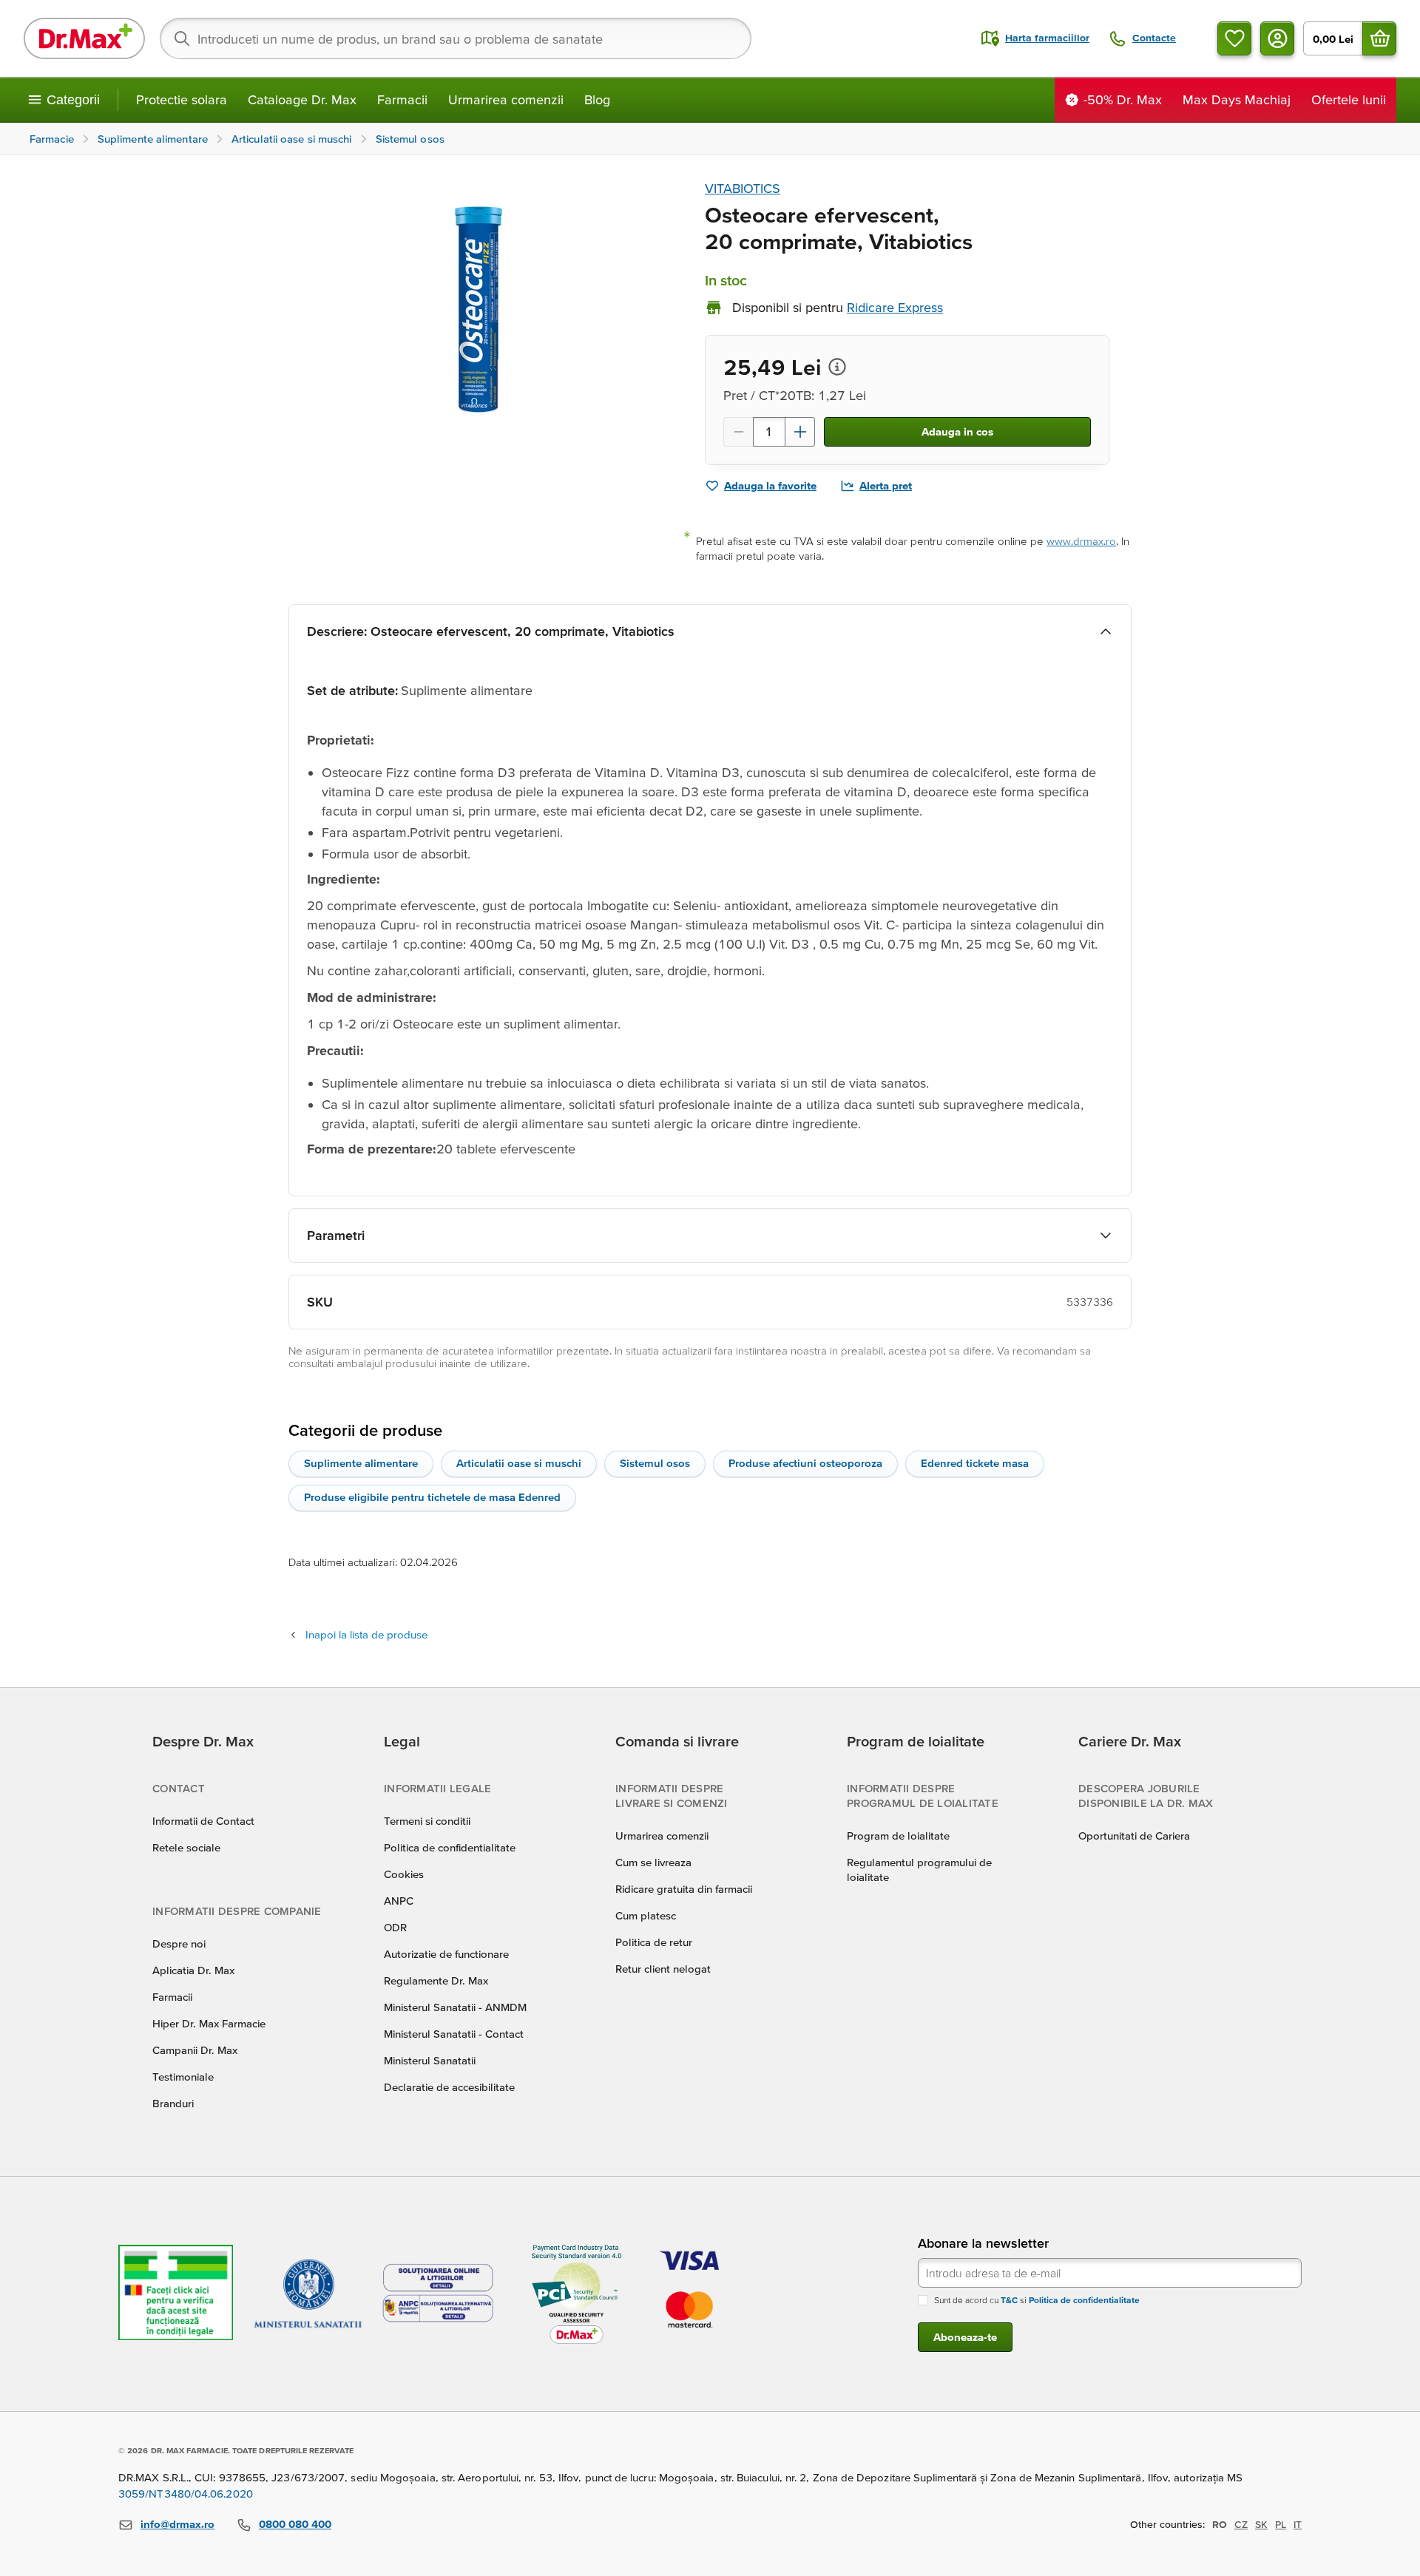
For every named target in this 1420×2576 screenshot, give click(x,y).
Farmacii (402, 99)
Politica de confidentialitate (450, 1847)
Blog (597, 99)
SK (1261, 2524)
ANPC (399, 1901)
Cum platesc (646, 1915)
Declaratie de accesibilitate (449, 2087)
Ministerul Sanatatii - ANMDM (455, 2007)
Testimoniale (183, 2077)
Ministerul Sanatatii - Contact (454, 2034)
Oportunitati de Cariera (1134, 1836)
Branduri (173, 2103)
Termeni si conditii (427, 1821)
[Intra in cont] (1277, 38)
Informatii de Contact (203, 1821)
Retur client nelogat (663, 1969)
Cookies (404, 1874)
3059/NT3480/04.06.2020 (186, 2494)
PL (1281, 2524)
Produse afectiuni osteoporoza (805, 1463)
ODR (395, 1927)
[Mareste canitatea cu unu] (800, 432)
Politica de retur (654, 1942)
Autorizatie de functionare (446, 1954)
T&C (1009, 2300)
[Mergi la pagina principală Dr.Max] (84, 38)
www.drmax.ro (1081, 541)
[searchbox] (456, 38)
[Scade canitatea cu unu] (738, 432)
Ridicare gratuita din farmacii (684, 1889)
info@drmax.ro (177, 2524)
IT (1298, 2524)
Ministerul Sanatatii (430, 2060)
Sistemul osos (655, 1463)
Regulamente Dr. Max (436, 1980)
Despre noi (179, 1943)
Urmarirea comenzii (506, 99)
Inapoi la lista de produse (366, 1634)
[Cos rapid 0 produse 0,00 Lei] (1379, 38)
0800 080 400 (295, 2524)
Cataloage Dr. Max (302, 99)
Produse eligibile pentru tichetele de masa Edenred (432, 1497)
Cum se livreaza (653, 1862)
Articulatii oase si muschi (519, 1463)
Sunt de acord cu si (1037, 2300)
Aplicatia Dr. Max (193, 1970)
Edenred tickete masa (975, 1463)
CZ (1241, 2524)
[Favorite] (1234, 38)
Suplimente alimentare (361, 1463)
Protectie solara (182, 99)
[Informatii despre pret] (837, 367)
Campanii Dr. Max (195, 2050)
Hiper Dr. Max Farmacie (209, 2023)
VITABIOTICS (743, 188)
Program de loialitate (898, 1836)
